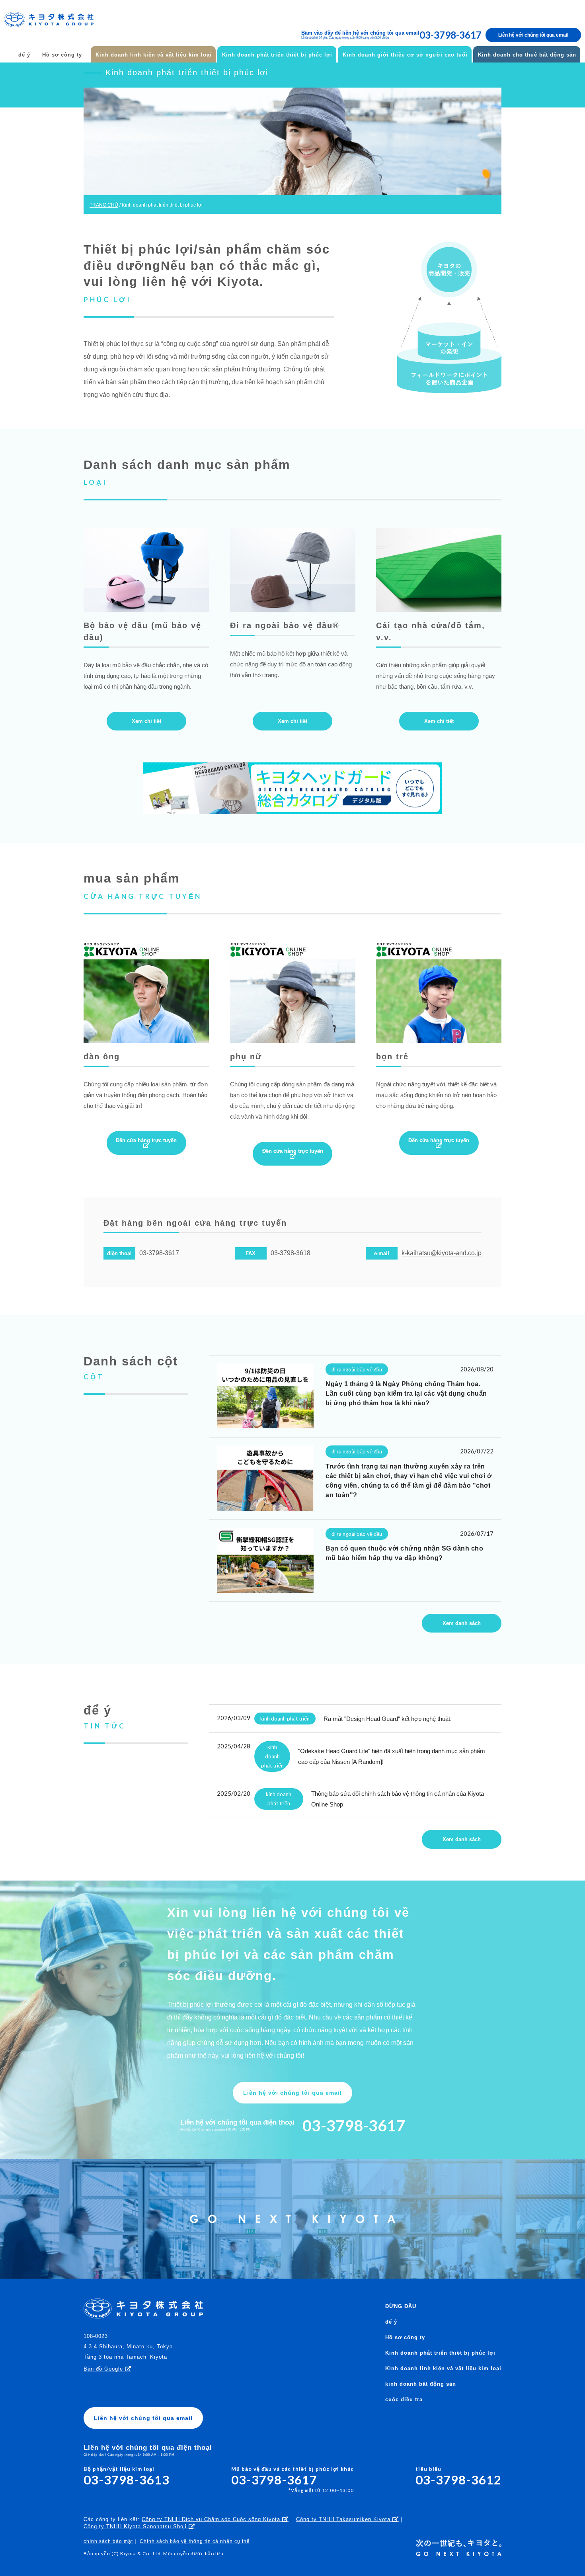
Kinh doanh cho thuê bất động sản (527, 55)
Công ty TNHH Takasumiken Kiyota (344, 2519)
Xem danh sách (462, 1623)
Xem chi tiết (146, 721)
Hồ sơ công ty (62, 55)
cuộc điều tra (404, 2399)
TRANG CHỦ (104, 205)
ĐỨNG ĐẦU (401, 2306)
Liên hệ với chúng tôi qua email (533, 35)
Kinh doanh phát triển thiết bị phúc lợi (277, 55)
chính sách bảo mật (108, 2541)
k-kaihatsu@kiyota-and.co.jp (442, 1253)
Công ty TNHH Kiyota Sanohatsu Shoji (136, 2526)
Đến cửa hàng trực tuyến (146, 1140)
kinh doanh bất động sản (421, 2384)
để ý (24, 55)
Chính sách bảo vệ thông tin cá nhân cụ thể (195, 2541)
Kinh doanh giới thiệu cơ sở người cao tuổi (405, 55)
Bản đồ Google (104, 2369)
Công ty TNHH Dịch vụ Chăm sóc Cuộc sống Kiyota (212, 2519)
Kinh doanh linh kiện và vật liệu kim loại (154, 55)
